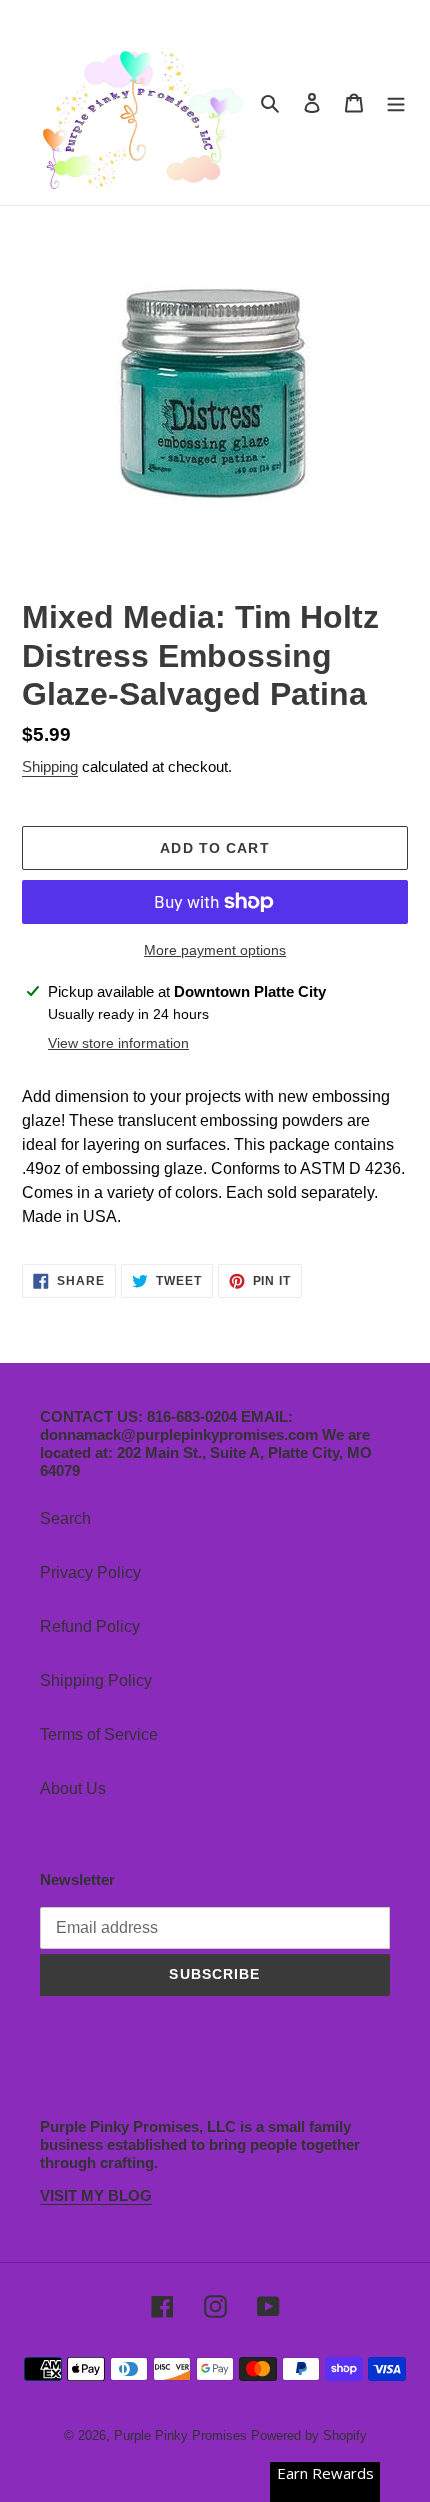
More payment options (215, 950)
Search (65, 1518)
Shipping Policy (96, 1680)
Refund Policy (90, 1626)
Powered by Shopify (309, 2435)
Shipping (50, 766)
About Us (73, 1788)
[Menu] (396, 103)
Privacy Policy (90, 1572)
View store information (118, 1043)
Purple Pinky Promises (182, 2435)
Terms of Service (99, 1734)
